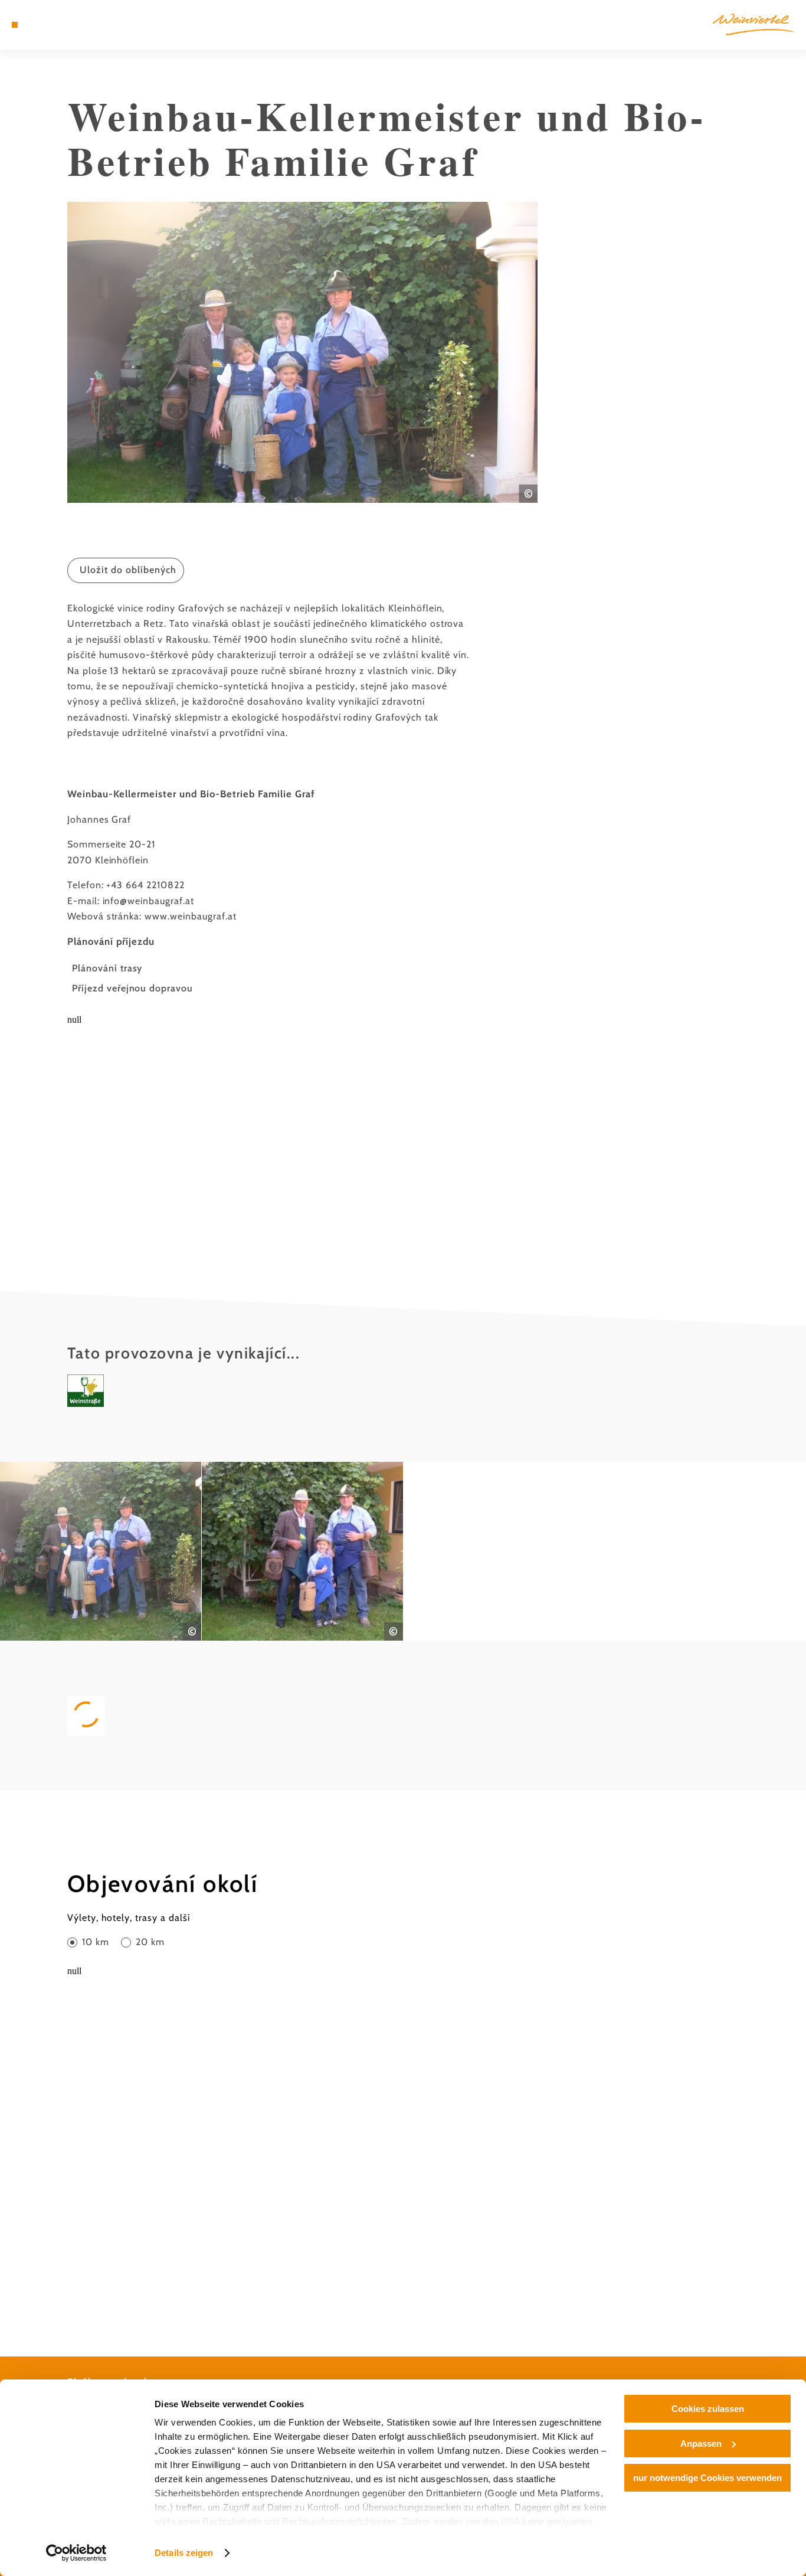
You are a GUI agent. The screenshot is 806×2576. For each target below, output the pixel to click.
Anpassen (701, 2444)
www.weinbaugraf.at (190, 916)
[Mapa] (42, 25)
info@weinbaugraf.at (148, 901)
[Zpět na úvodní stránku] (753, 24)
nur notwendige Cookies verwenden (707, 2478)
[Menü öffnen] (15, 25)
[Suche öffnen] (71, 25)
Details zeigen (184, 2553)
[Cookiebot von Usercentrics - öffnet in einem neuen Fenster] (76, 2553)
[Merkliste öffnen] (57, 25)
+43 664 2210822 (145, 885)
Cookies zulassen (708, 2409)
